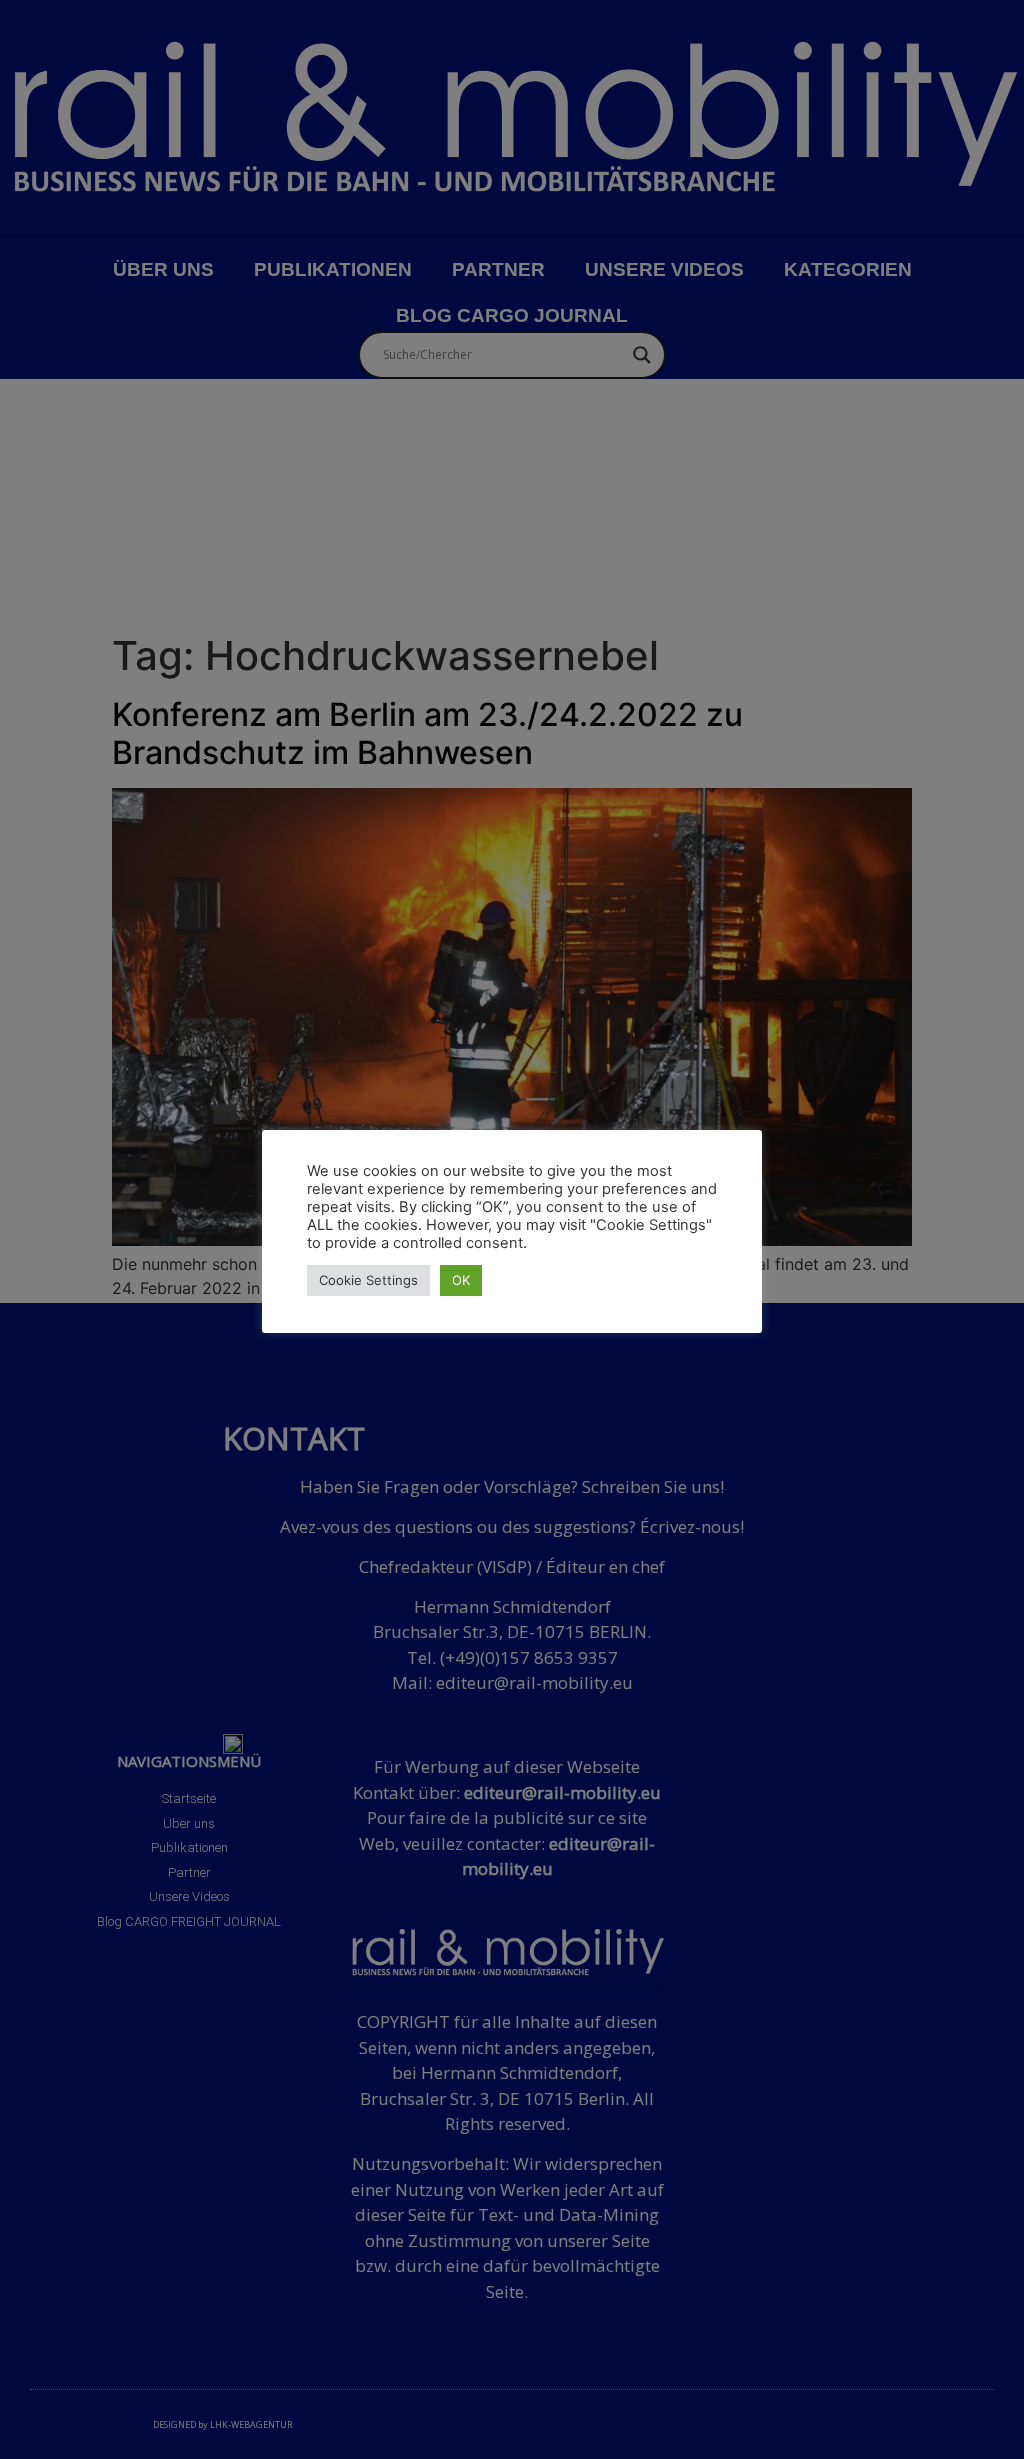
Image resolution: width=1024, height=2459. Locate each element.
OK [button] (461, 1280)
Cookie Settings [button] (368, 1280)
